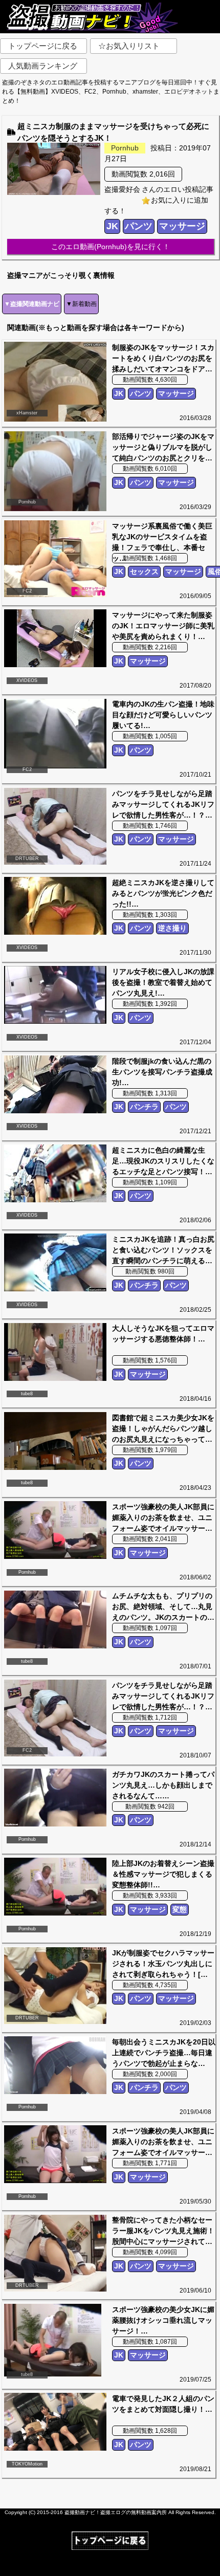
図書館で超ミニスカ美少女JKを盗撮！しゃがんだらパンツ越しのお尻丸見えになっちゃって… (163, 1428)
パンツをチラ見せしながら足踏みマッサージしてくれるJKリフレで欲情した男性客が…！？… (163, 804)
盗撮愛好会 (122, 189)
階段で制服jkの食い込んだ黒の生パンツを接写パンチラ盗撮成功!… (162, 1072)
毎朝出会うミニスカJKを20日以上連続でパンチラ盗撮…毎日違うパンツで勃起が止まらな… (164, 2053)
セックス (144, 571)
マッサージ (182, 226)
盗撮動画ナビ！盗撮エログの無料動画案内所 (116, 2512)
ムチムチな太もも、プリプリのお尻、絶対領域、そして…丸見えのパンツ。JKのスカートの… (163, 1606)
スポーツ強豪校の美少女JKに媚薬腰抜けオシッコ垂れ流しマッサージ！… (163, 2320)
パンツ (139, 226)
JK (112, 226)
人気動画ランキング (43, 66)
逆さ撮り (172, 928)
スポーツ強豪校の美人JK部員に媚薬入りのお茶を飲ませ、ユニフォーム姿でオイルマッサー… (163, 1517)
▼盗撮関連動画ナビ (32, 304)
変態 (180, 1909)
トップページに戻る (43, 46)
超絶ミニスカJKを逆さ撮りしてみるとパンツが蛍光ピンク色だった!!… (163, 893)
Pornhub (125, 148)
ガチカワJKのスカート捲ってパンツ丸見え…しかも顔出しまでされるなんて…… (163, 1785)
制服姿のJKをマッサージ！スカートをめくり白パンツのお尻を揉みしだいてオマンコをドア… (163, 358)
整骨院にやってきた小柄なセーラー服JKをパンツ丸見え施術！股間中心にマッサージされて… (163, 2231)
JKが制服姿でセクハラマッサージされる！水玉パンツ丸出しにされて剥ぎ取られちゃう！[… (163, 1964)
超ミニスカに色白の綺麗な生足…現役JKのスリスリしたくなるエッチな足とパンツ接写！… (163, 1161)
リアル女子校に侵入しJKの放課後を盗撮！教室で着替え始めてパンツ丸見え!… (163, 982)
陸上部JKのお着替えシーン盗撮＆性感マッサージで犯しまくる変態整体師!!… (163, 1874)
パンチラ (144, 1107)
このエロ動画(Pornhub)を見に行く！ (111, 247)
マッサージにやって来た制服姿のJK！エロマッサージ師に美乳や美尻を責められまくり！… (163, 626)
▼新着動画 (81, 304)
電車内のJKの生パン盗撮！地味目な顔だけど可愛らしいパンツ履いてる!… (163, 715)
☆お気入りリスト (129, 46)
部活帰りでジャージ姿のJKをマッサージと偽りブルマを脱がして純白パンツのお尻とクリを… (163, 447)
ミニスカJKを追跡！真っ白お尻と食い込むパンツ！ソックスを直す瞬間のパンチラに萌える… (163, 1250)
